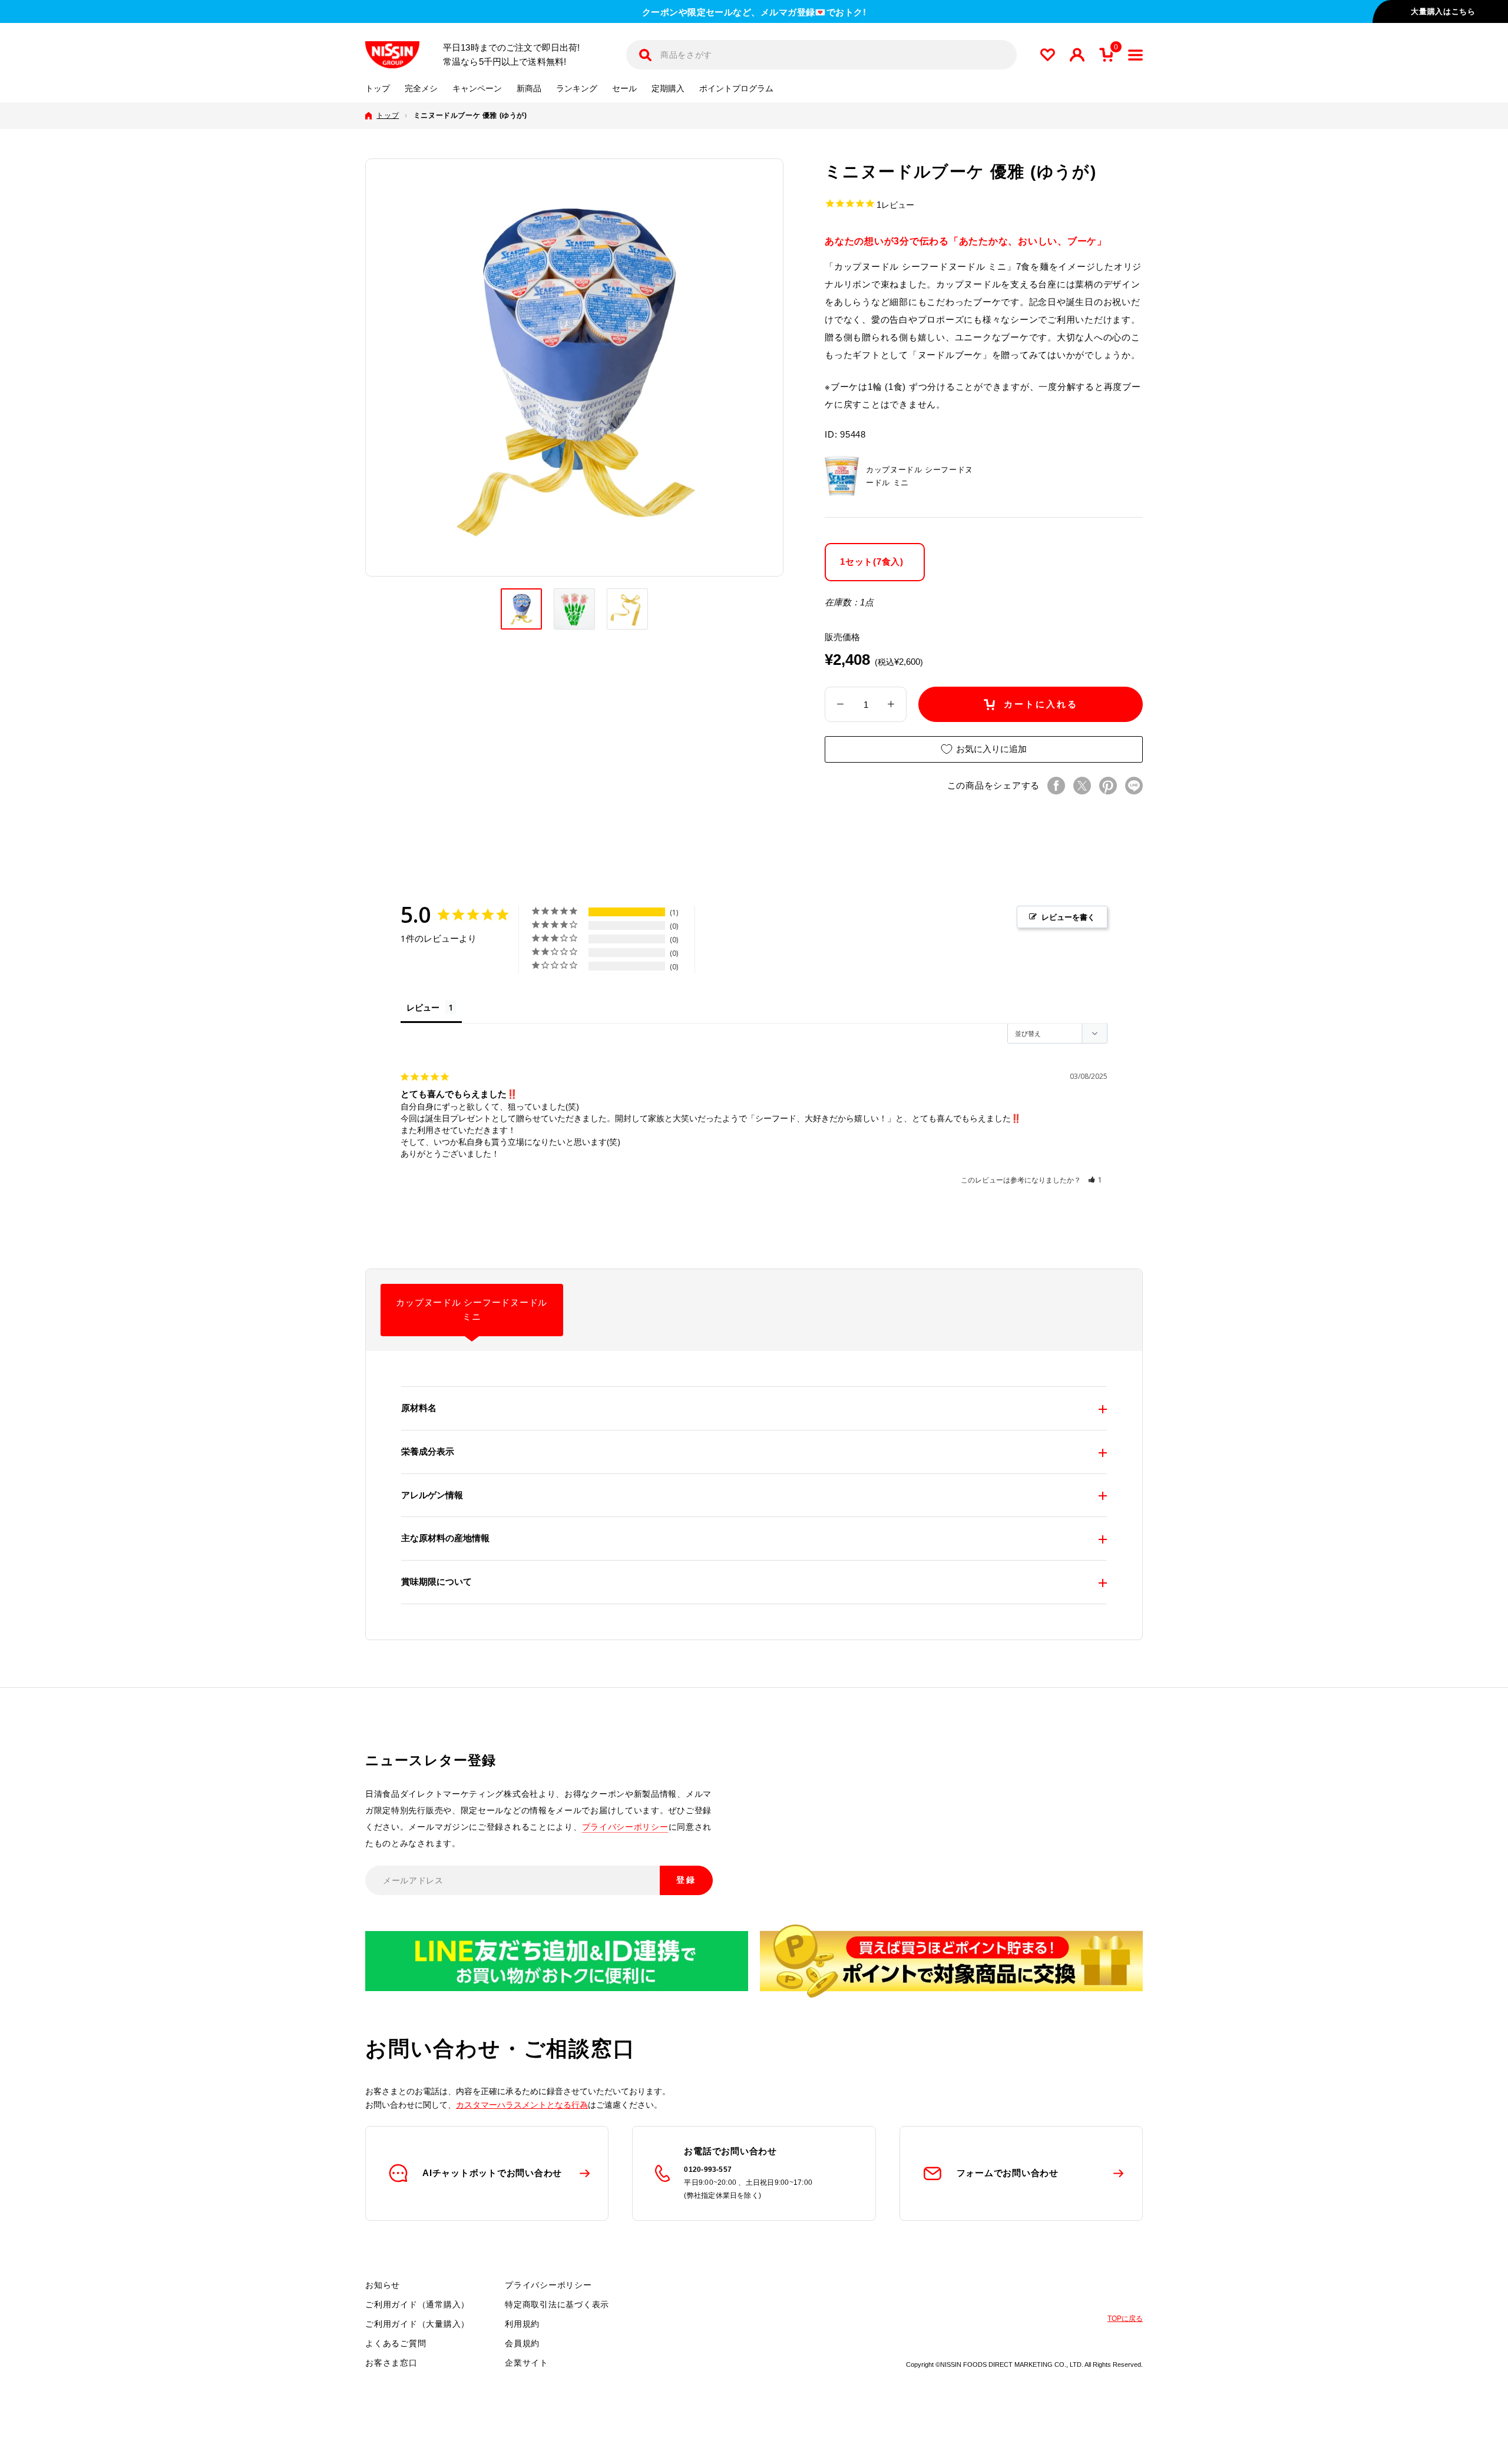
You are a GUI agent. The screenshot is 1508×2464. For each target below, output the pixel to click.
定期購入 (668, 89)
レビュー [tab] (423, 1007)
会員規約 (522, 2343)
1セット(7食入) (872, 561)
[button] (1095, 1180)
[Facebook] (1056, 786)
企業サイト (527, 2363)
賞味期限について (436, 1582)
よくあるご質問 (396, 2343)
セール (624, 89)
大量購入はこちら (1443, 11)
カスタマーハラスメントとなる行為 (522, 2105)
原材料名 (419, 1408)
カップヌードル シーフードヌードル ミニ (472, 1310)
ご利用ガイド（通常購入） (417, 2304)
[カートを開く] (1106, 55)
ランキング (577, 89)
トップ (378, 89)
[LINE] (1134, 786)
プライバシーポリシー (625, 1827)
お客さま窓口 (391, 2363)
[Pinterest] (1108, 786)
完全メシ (421, 89)
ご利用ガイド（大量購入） (417, 2324)
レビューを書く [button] (1068, 917)
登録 (686, 1880)
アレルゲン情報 (432, 1495)
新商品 (529, 89)
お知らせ (383, 2285)
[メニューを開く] (1135, 55)
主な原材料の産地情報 (445, 1538)
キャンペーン (477, 89)
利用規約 (522, 2324)
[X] (1082, 786)
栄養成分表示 (428, 1451)
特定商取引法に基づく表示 (557, 2304)
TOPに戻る (1125, 2319)
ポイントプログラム (736, 89)
